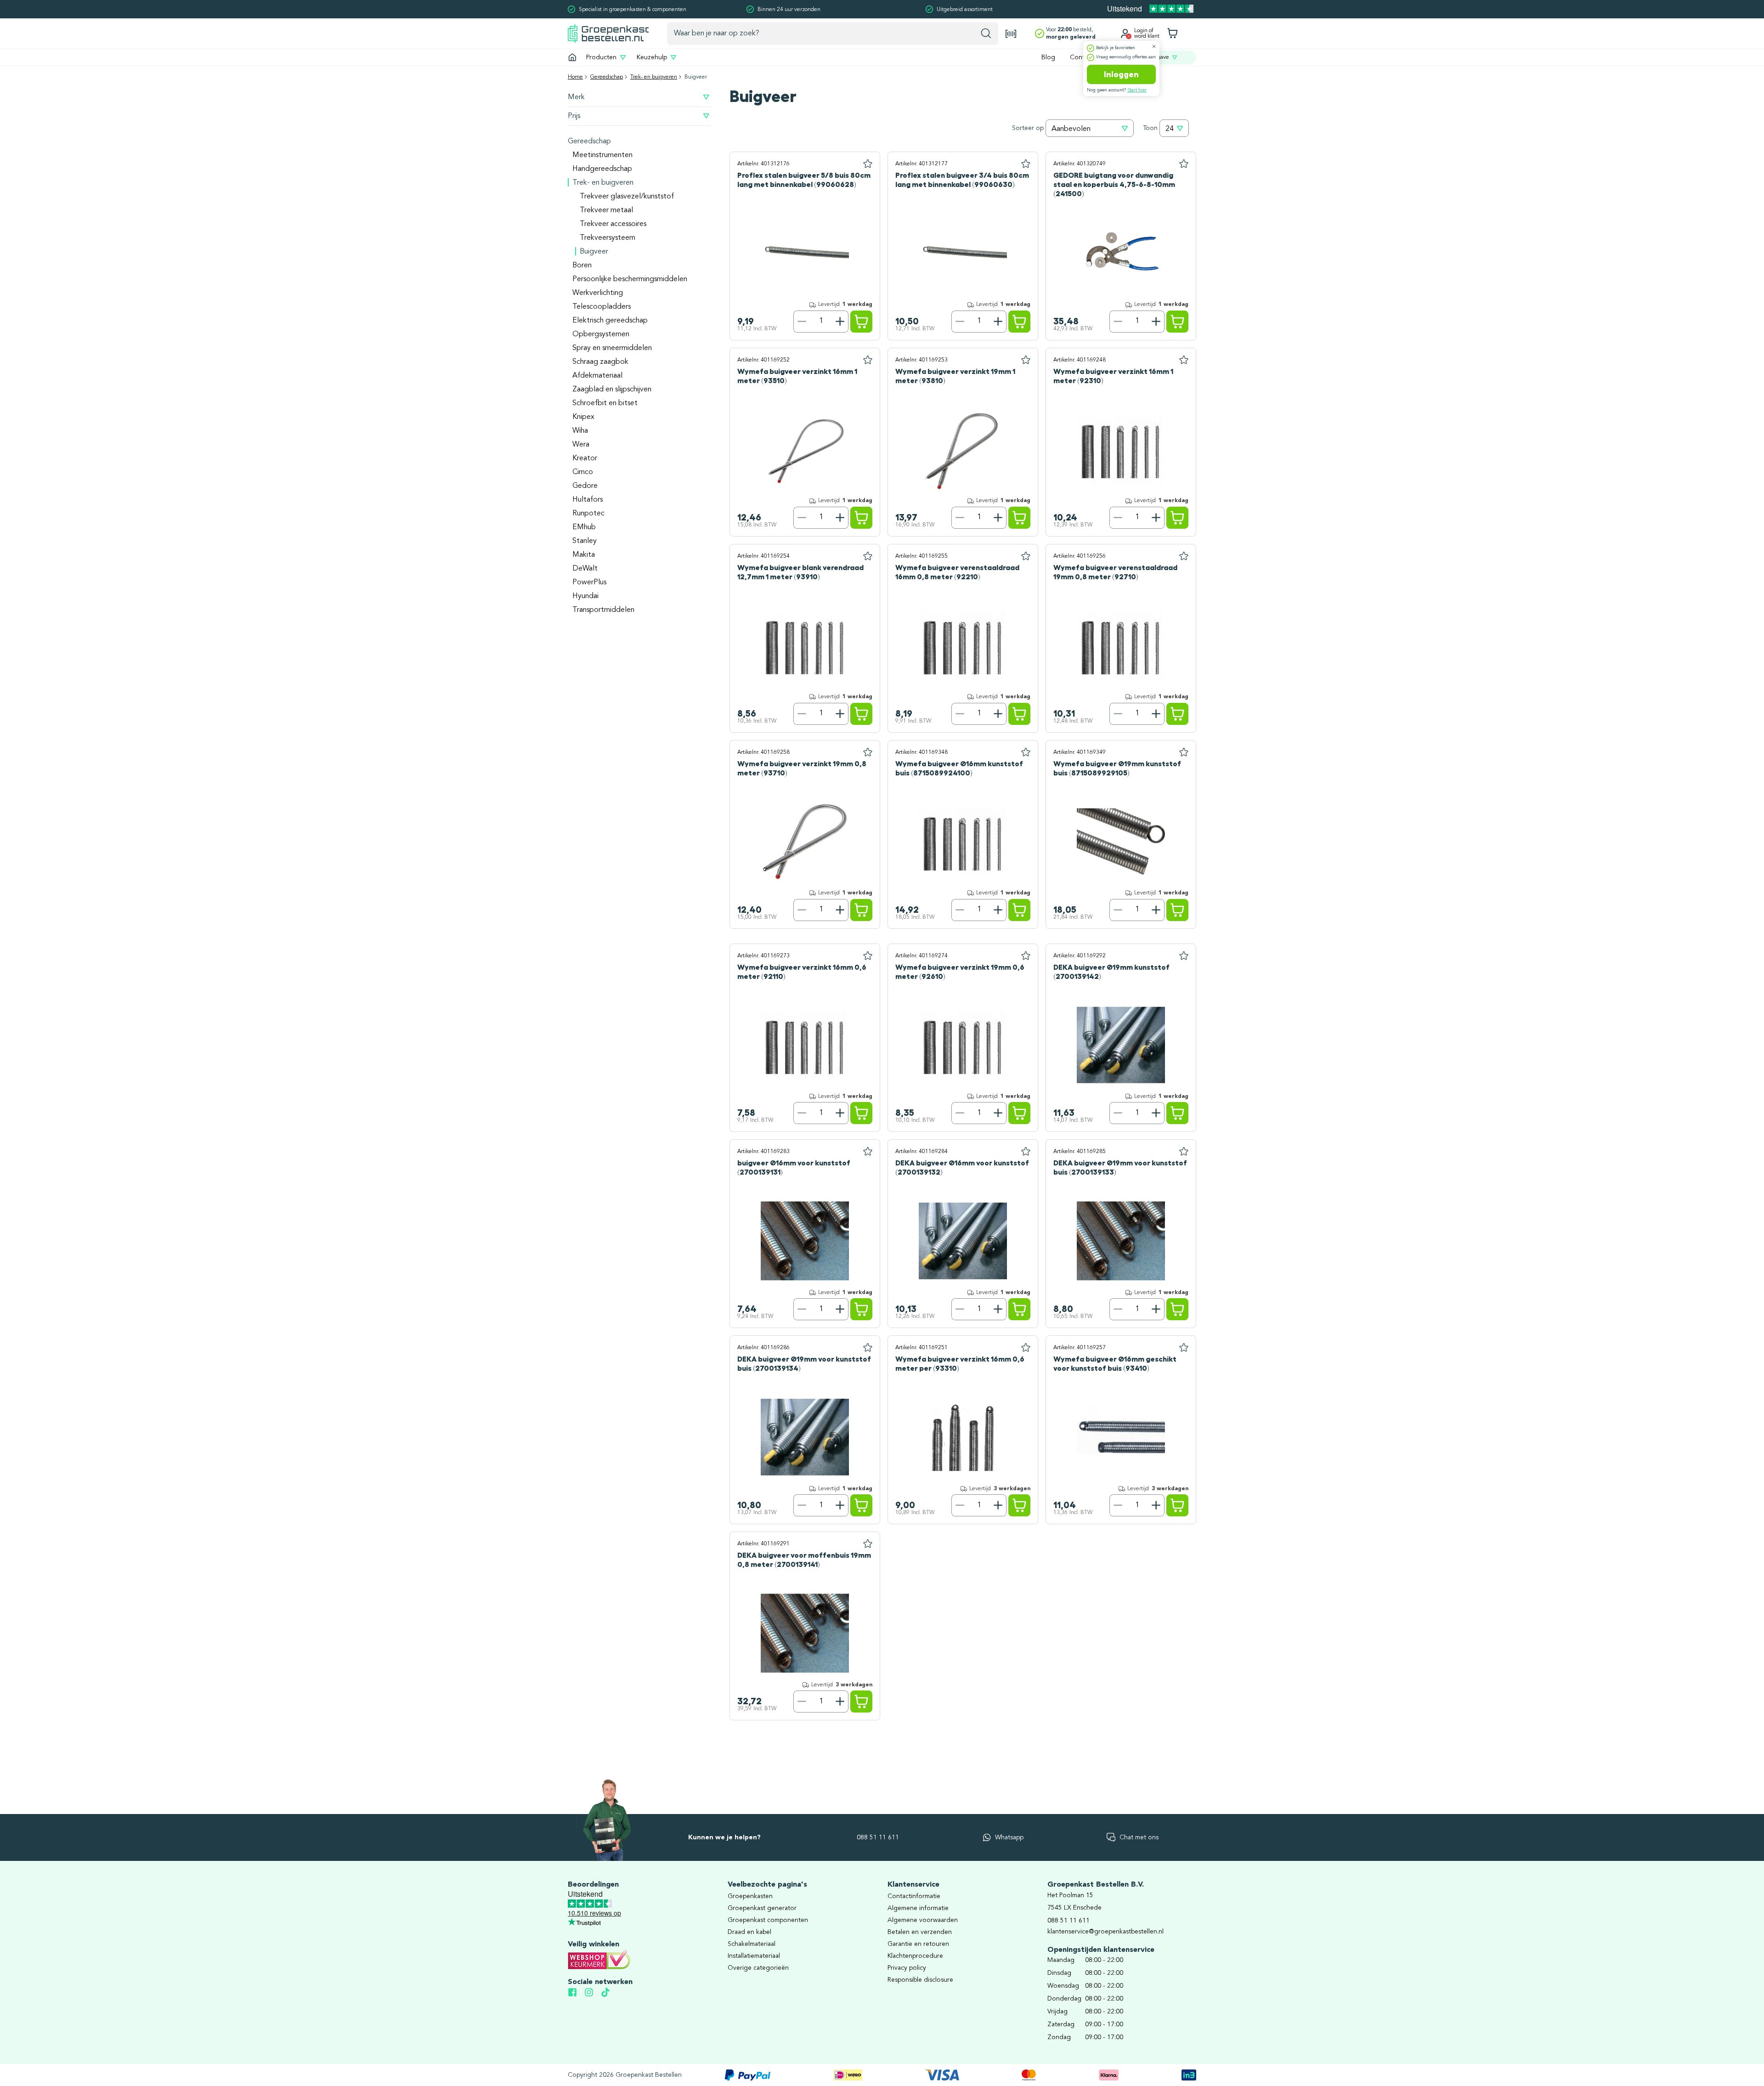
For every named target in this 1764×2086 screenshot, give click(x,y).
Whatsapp (1009, 1837)
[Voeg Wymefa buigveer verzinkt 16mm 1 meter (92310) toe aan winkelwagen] (1177, 518)
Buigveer (594, 252)
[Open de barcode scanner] (1011, 34)
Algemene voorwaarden (923, 1920)
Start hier (1137, 90)
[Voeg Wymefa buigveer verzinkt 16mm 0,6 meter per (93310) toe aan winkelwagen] (1019, 1505)
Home (575, 77)
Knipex (583, 417)
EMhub (584, 527)
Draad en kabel (749, 1932)
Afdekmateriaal (597, 376)
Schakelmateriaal (752, 1944)
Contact (1082, 57)
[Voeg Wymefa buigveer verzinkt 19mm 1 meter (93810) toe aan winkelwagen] (1019, 518)
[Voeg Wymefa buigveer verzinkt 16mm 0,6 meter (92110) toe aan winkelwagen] (861, 1113)
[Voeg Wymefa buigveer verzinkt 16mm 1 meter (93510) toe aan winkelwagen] (861, 518)
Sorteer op (1028, 128)
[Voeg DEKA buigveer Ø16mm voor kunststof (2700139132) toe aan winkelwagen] (1019, 1309)
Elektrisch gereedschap (610, 321)
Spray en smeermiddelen (612, 348)
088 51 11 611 (878, 1837)
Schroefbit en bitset (605, 403)
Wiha (580, 431)
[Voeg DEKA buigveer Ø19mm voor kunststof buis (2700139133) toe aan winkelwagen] (1177, 1309)
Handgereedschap (602, 169)
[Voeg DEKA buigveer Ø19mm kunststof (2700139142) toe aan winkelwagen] (1177, 1113)
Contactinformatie (914, 1896)
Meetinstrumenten (602, 155)
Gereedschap (607, 77)
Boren (582, 266)
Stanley (585, 541)
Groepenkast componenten (768, 1920)
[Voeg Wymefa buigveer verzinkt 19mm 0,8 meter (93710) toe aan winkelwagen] (861, 910)
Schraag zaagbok (600, 362)
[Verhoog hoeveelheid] (840, 322)
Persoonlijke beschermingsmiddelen (630, 279)
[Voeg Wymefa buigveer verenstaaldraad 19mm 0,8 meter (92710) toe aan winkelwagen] (1177, 714)
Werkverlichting (598, 293)
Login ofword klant (1147, 34)
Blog (1048, 57)
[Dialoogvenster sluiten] (1154, 46)
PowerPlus (589, 582)
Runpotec (588, 514)
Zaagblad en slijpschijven (612, 390)
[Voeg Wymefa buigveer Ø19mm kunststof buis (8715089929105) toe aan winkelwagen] (1177, 910)
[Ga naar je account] (1125, 34)
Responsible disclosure (920, 1980)
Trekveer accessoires (613, 224)
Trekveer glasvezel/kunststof (627, 197)
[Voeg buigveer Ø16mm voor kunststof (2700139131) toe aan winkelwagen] (861, 1309)
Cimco (583, 472)
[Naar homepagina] (608, 33)
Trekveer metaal (606, 210)
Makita (584, 555)
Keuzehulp (652, 57)
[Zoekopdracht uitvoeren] (986, 34)
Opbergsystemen (601, 334)
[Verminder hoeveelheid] (802, 322)
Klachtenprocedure (915, 1956)
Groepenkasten (750, 1896)
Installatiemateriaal (754, 1956)
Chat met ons (1139, 1837)
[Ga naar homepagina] (572, 57)
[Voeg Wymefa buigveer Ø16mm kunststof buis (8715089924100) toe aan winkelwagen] (1019, 910)
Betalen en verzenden (920, 1932)
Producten (601, 57)
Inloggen (1121, 74)
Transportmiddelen (603, 610)
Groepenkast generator (762, 1908)
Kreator (585, 458)
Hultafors (588, 500)
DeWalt (585, 569)
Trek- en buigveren (654, 77)
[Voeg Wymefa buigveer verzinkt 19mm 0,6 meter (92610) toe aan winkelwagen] (1019, 1113)
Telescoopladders (602, 307)
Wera (581, 445)
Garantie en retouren (918, 1944)
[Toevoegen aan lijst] (868, 164)
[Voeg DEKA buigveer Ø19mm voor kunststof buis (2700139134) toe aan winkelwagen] (861, 1505)
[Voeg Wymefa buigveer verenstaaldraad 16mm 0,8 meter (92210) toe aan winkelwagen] (1019, 714)
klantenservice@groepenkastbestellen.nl (1105, 1932)
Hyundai (585, 596)
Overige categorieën (758, 1968)
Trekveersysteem (608, 238)
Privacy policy (907, 1968)
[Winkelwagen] (1172, 34)
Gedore (585, 486)
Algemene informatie (918, 1908)
